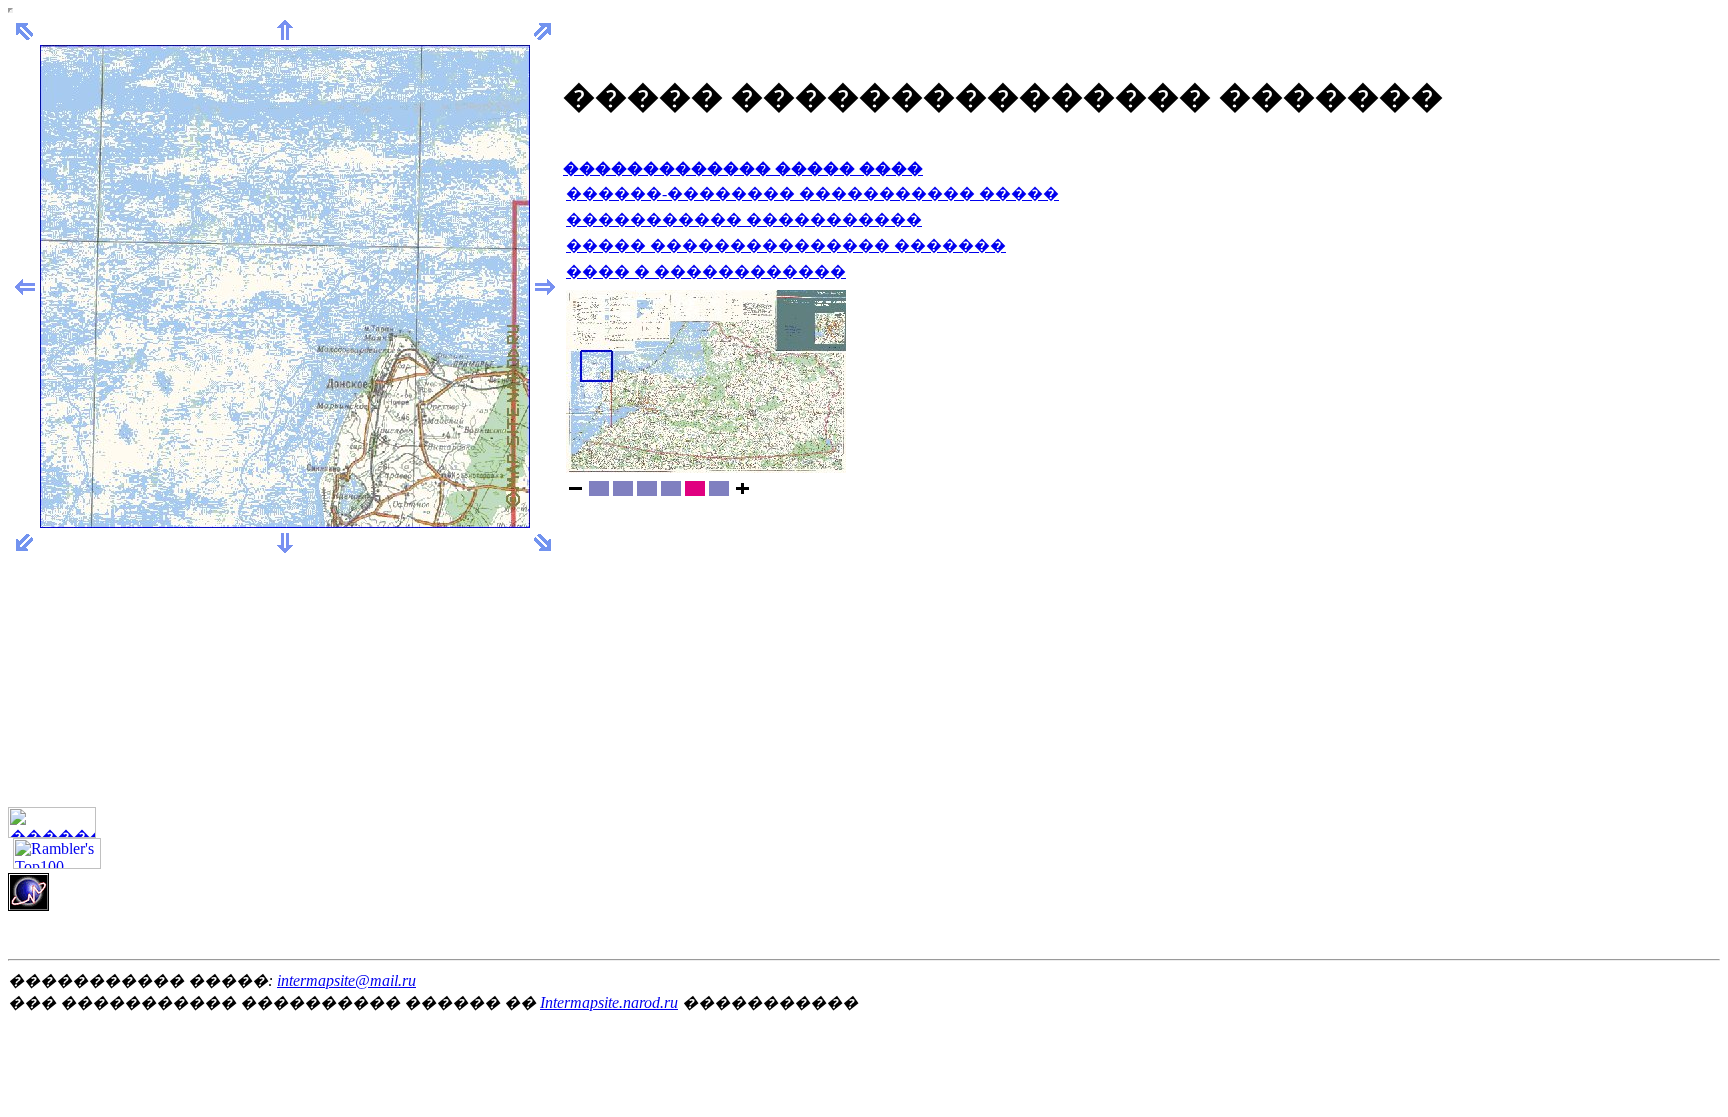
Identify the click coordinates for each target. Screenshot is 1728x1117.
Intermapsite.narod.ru (609, 1002)
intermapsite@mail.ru (346, 980)
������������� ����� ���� (743, 168)
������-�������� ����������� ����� (812, 193)
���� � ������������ (706, 271)
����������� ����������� (744, 219)
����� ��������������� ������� (786, 245)
